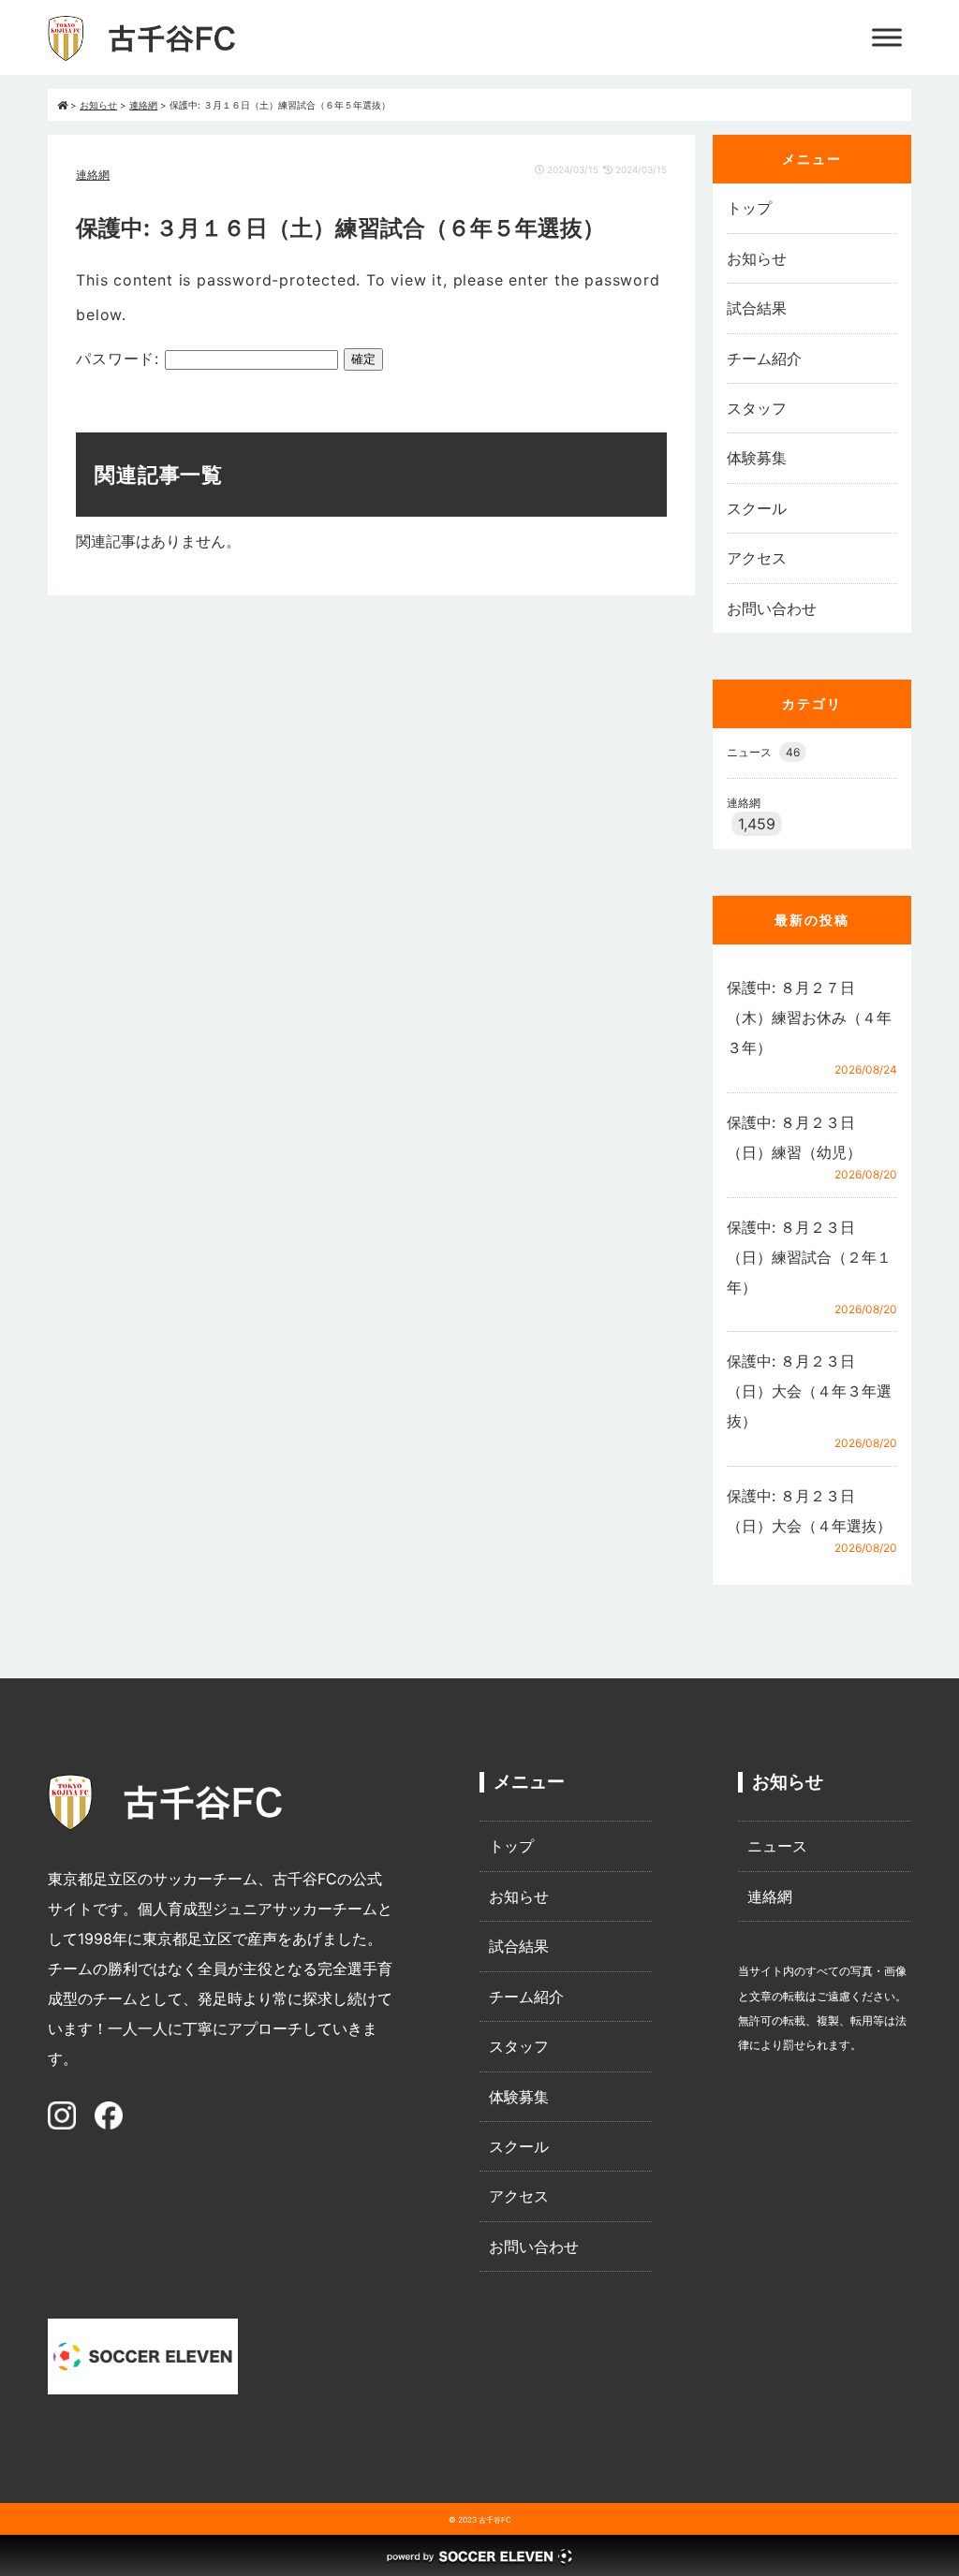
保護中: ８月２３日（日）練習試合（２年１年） (809, 1257)
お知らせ (757, 258)
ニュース (763, 752)
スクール (757, 508)
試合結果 (757, 308)
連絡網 (93, 175)
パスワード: (120, 359)
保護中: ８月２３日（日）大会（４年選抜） (809, 1511)
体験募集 (757, 458)
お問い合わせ (772, 608)
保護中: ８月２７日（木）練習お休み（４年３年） (809, 1017)
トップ (749, 208)
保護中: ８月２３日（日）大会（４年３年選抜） (809, 1391)
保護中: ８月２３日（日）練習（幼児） (794, 1137)
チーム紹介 (764, 359)
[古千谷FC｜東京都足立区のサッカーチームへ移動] (62, 105)
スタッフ (757, 408)
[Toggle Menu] (887, 37)
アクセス (757, 558)
